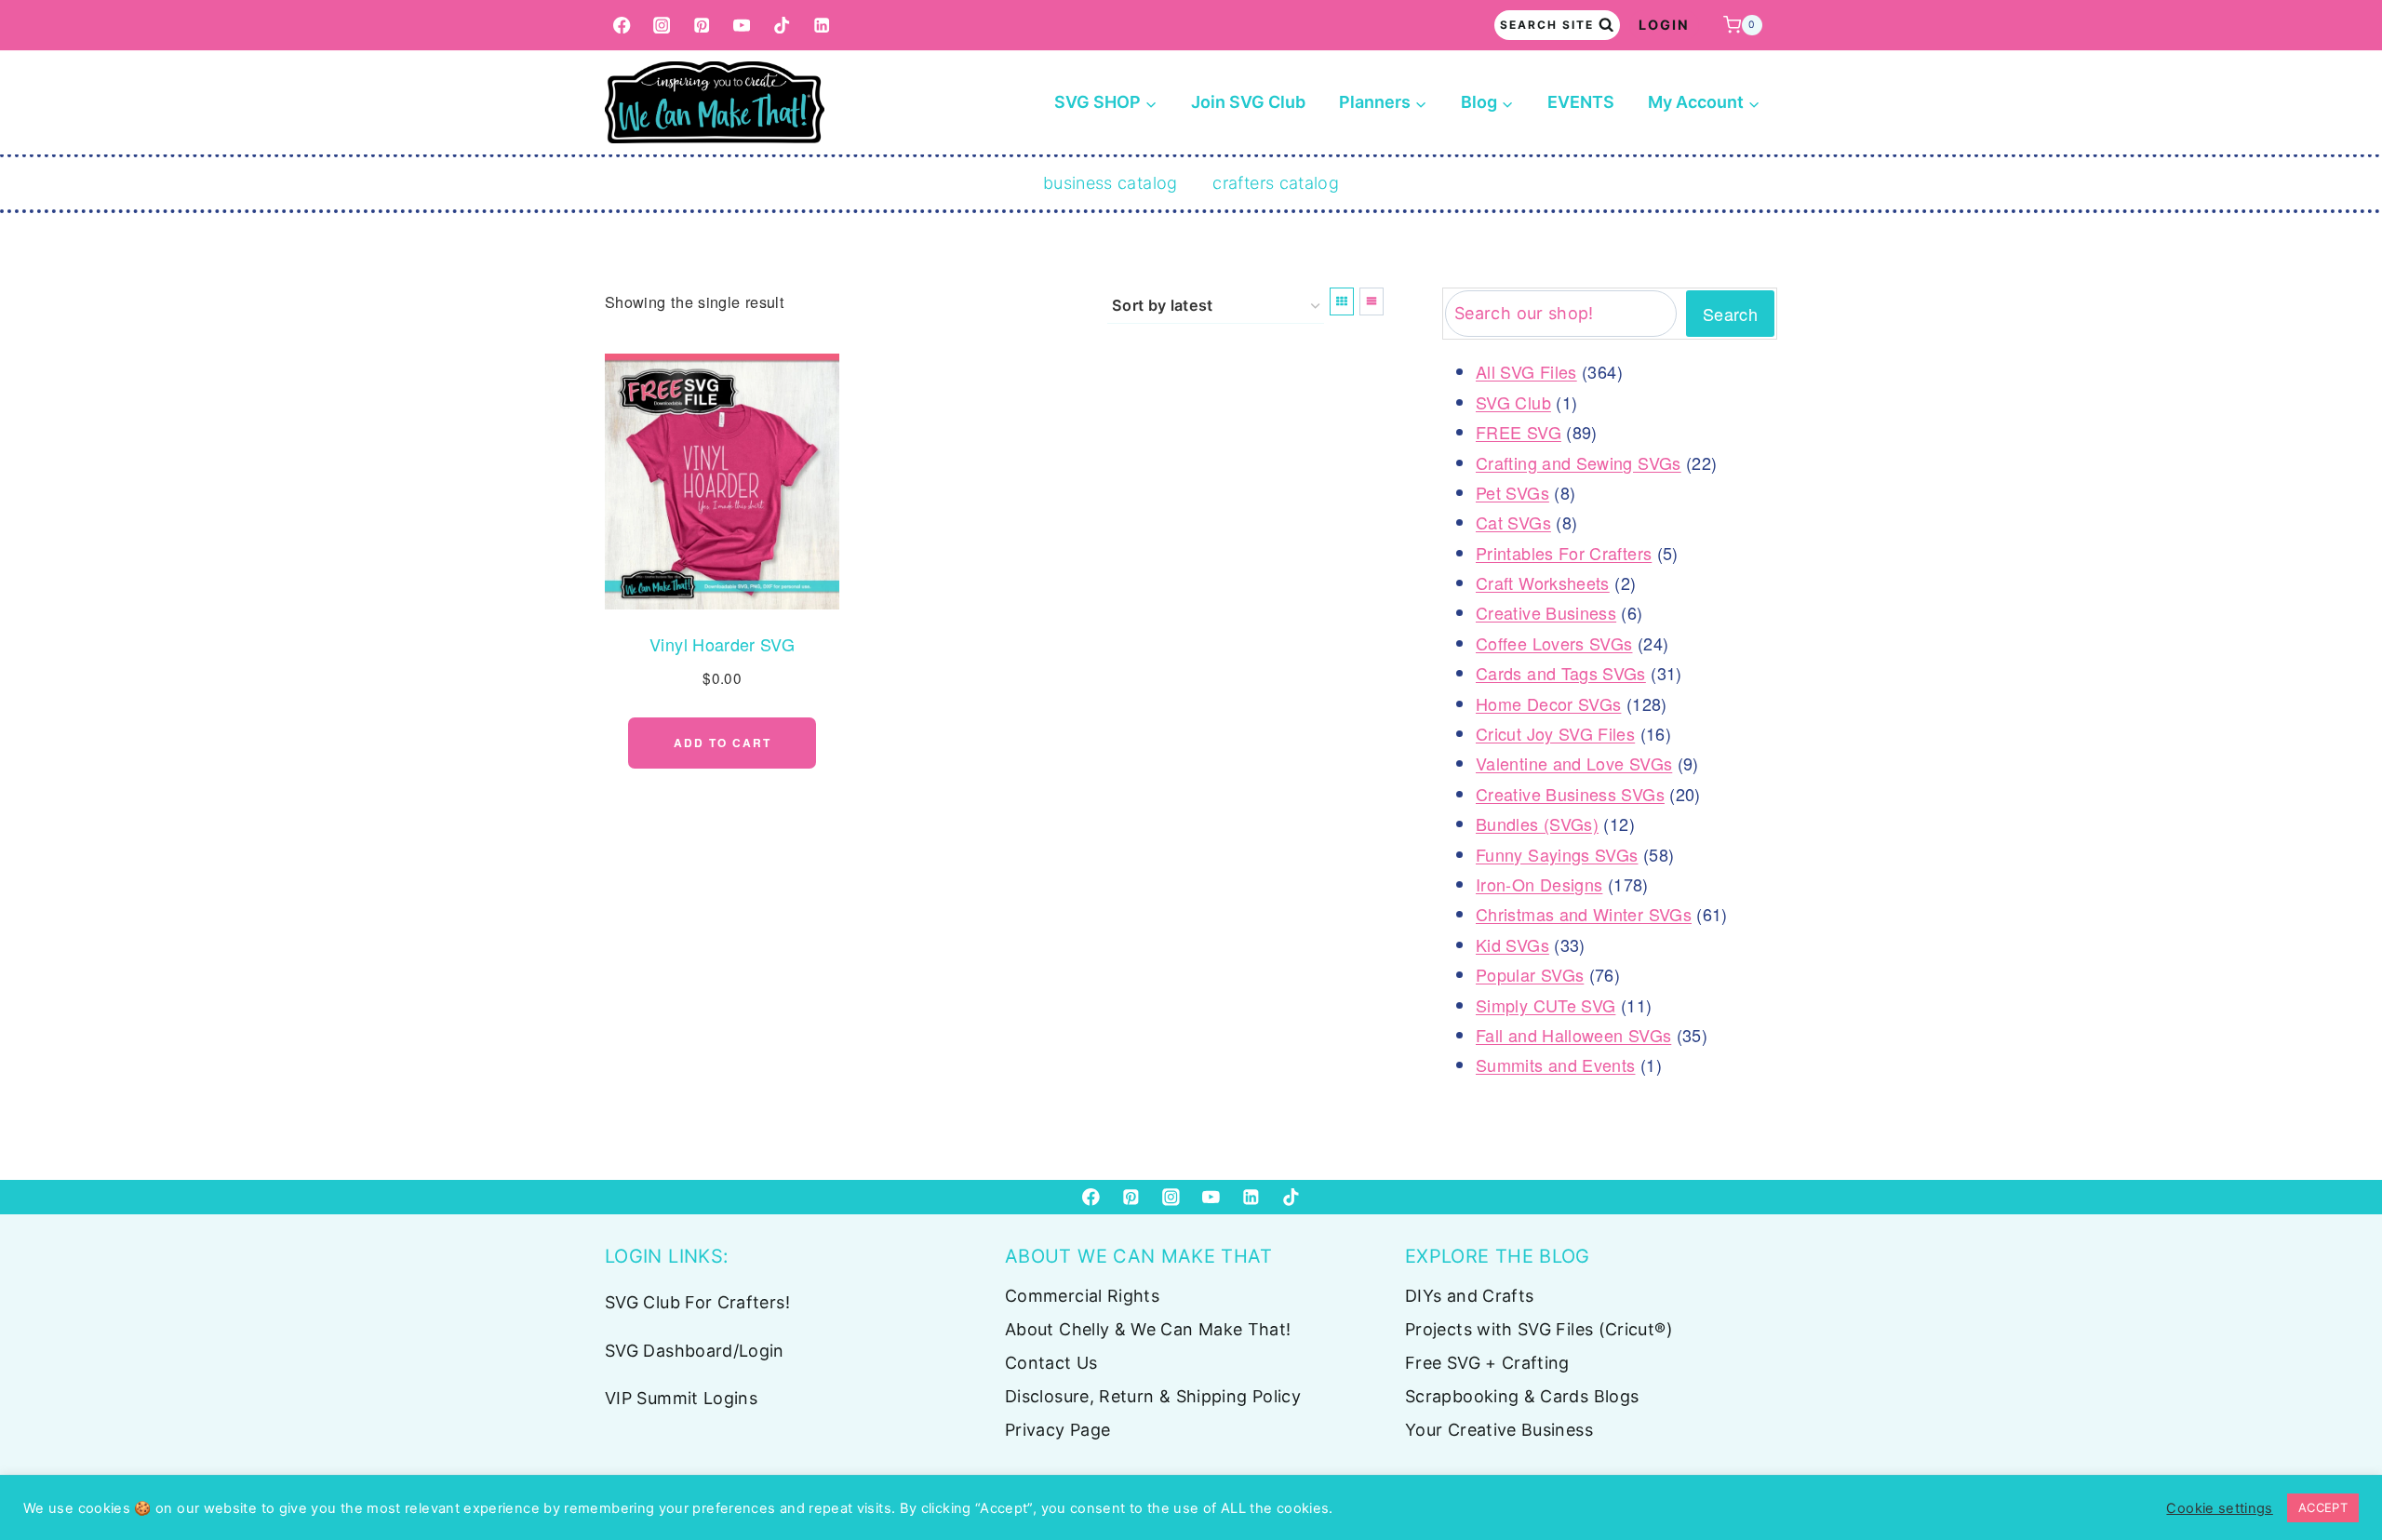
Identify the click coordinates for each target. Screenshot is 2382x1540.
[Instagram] (662, 26)
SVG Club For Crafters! (697, 1302)
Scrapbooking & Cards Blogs (1522, 1396)
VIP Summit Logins (681, 1398)
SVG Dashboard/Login (695, 1351)
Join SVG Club (1248, 102)
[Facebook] (622, 26)
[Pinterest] (702, 26)
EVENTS (1581, 102)
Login (1664, 25)
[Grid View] (1342, 301)
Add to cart (723, 743)
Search (1730, 314)
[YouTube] (742, 26)
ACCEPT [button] (2323, 1507)
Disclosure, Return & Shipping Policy (1153, 1396)
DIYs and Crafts (1469, 1296)
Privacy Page (1057, 1430)
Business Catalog (1111, 183)
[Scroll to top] (2337, 1467)
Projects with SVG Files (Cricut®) (1539, 1329)
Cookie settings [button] (2219, 1508)
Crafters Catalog (1276, 183)
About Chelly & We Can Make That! (1148, 1329)
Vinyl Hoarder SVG (722, 644)
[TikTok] (782, 26)
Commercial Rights (1082, 1296)
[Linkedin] (822, 26)
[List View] (1372, 301)
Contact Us (1051, 1363)
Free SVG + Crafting (1487, 1363)
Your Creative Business (1499, 1430)
